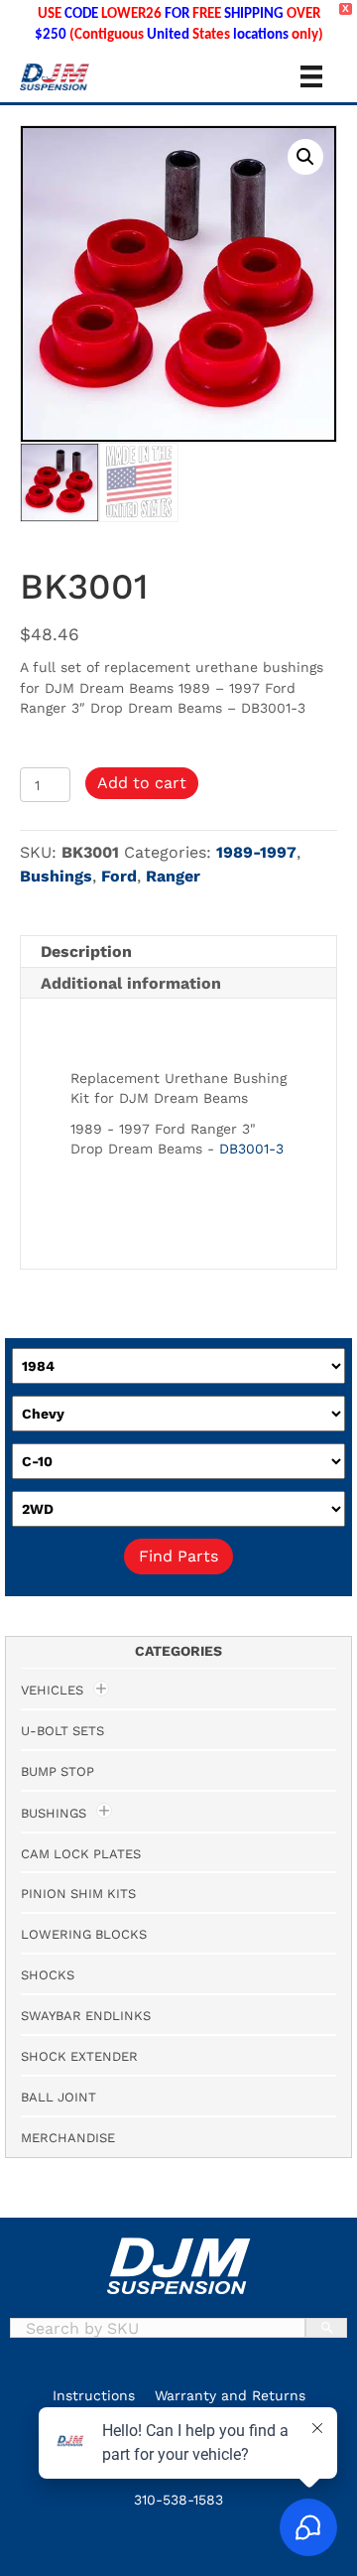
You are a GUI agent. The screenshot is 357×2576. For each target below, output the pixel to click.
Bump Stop (58, 1771)
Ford (119, 876)
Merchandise (68, 2138)
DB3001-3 (251, 1149)
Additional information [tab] (131, 983)
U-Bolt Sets (62, 1731)
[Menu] (311, 76)
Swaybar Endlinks (86, 2016)
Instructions (94, 2395)
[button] (305, 157)
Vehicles (52, 1690)
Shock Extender (79, 2056)
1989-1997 (256, 852)
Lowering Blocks (84, 1934)
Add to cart (142, 783)
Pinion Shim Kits (78, 1894)
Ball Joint (59, 2097)
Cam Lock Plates (81, 1854)
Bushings (56, 876)
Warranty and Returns (230, 2395)
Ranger (173, 876)
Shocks (48, 1975)
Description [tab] (86, 951)
